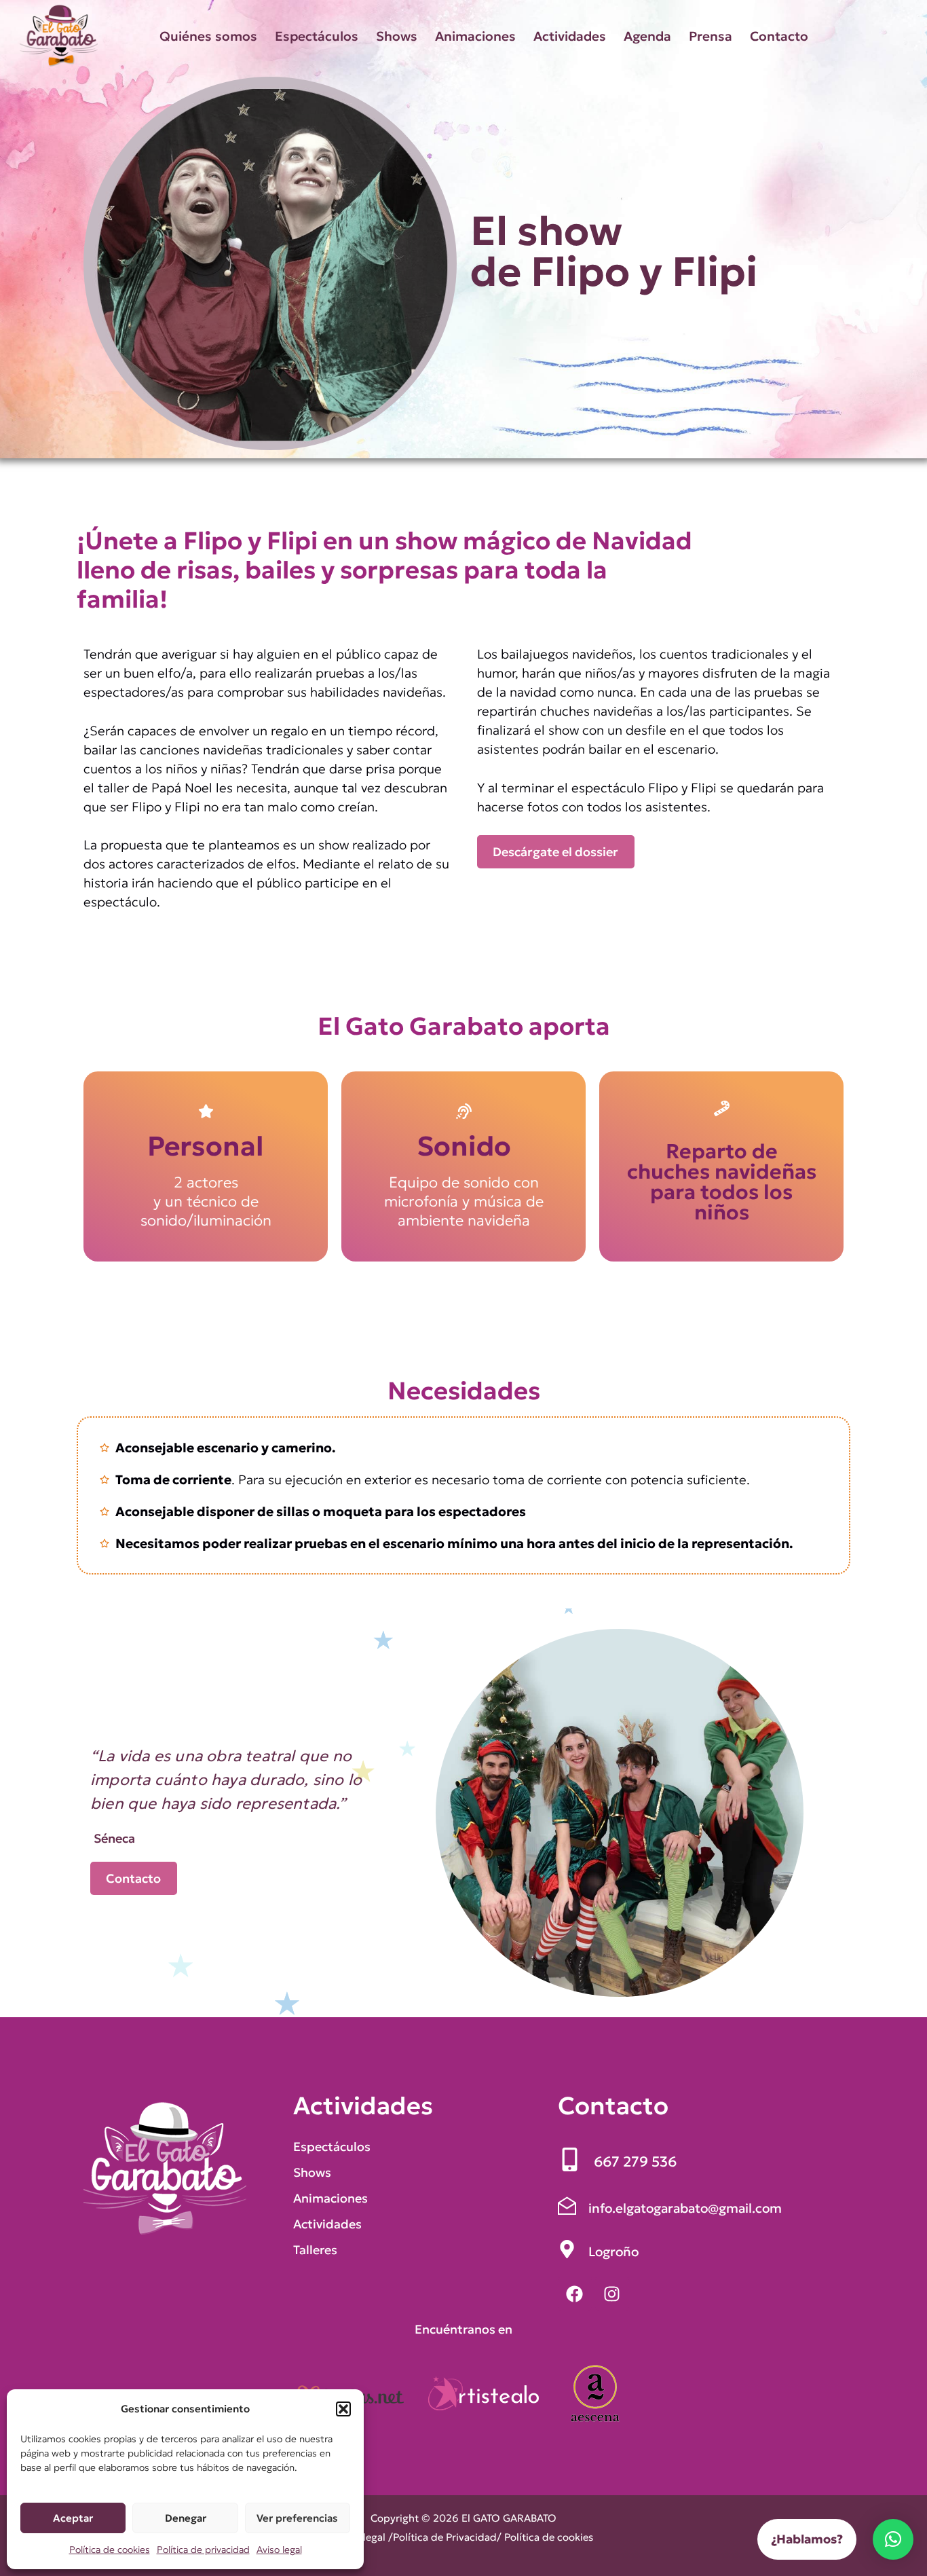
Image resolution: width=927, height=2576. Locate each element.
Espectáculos (317, 36)
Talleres (315, 2250)
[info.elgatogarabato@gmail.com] (670, 2208)
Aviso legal (279, 2550)
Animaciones (475, 36)
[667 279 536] (617, 2162)
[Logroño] (598, 2251)
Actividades (570, 36)
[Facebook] (575, 2294)
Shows (397, 36)
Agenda (647, 36)
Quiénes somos (208, 36)
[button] (343, 2409)
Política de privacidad (203, 2550)
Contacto (779, 36)
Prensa (711, 36)
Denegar (186, 2518)
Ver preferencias (297, 2518)
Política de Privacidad (445, 2537)
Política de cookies (110, 2550)
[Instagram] (612, 2294)
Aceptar (73, 2518)
